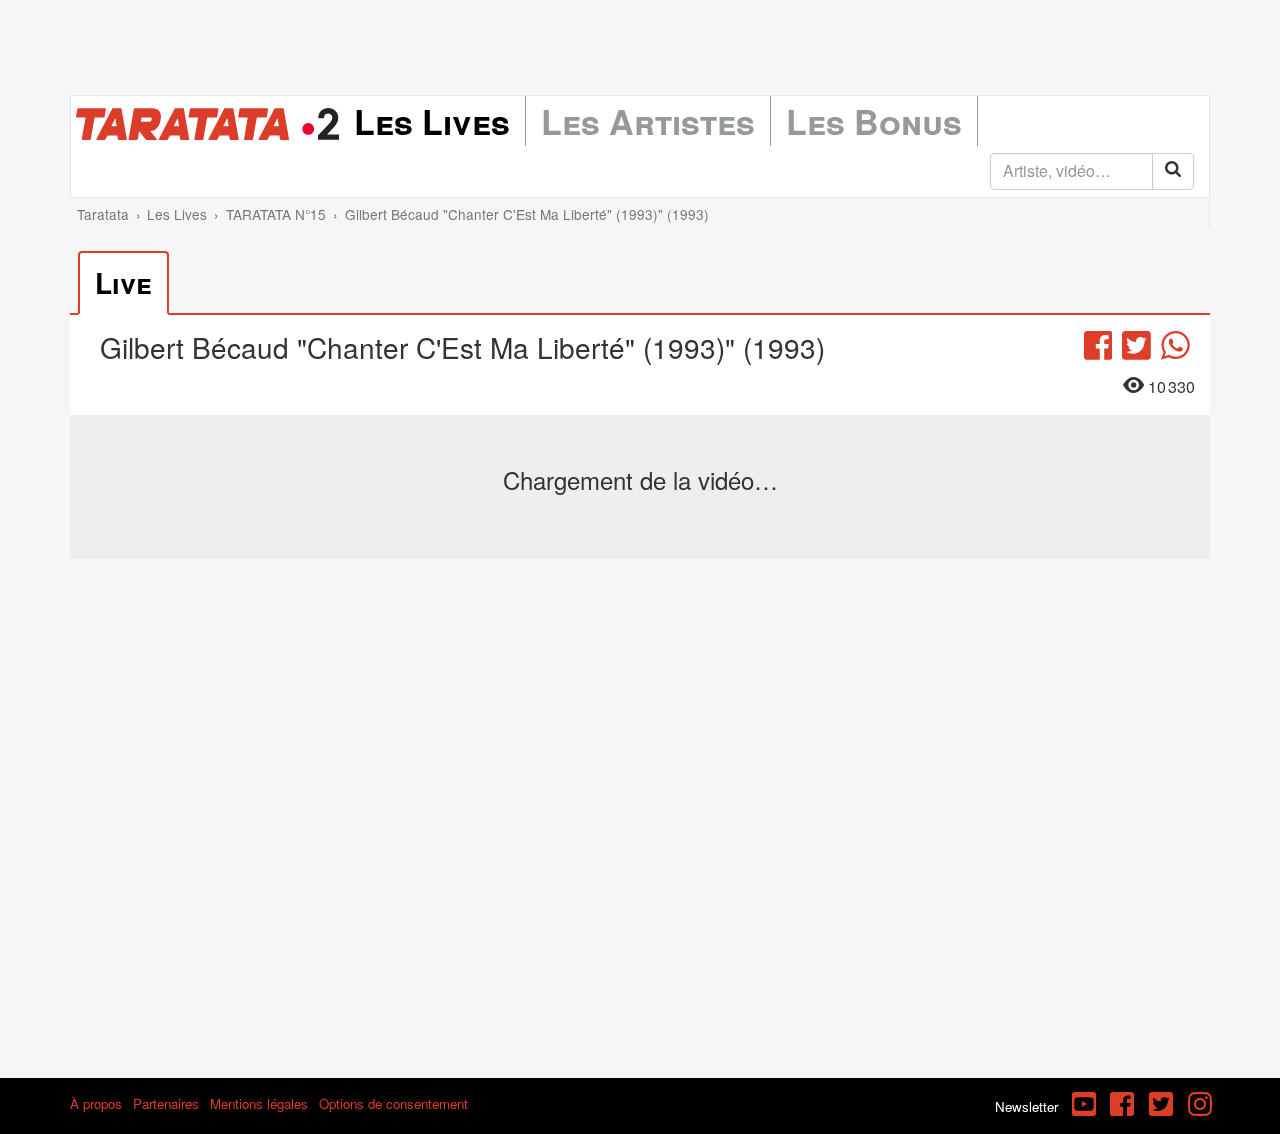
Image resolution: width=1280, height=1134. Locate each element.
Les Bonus (874, 121)
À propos (96, 1103)
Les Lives (432, 121)
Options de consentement (393, 1103)
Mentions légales (259, 1103)
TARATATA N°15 (276, 214)
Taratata (103, 214)
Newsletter (1026, 1106)
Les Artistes (648, 121)
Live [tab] (123, 282)
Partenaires (166, 1103)
